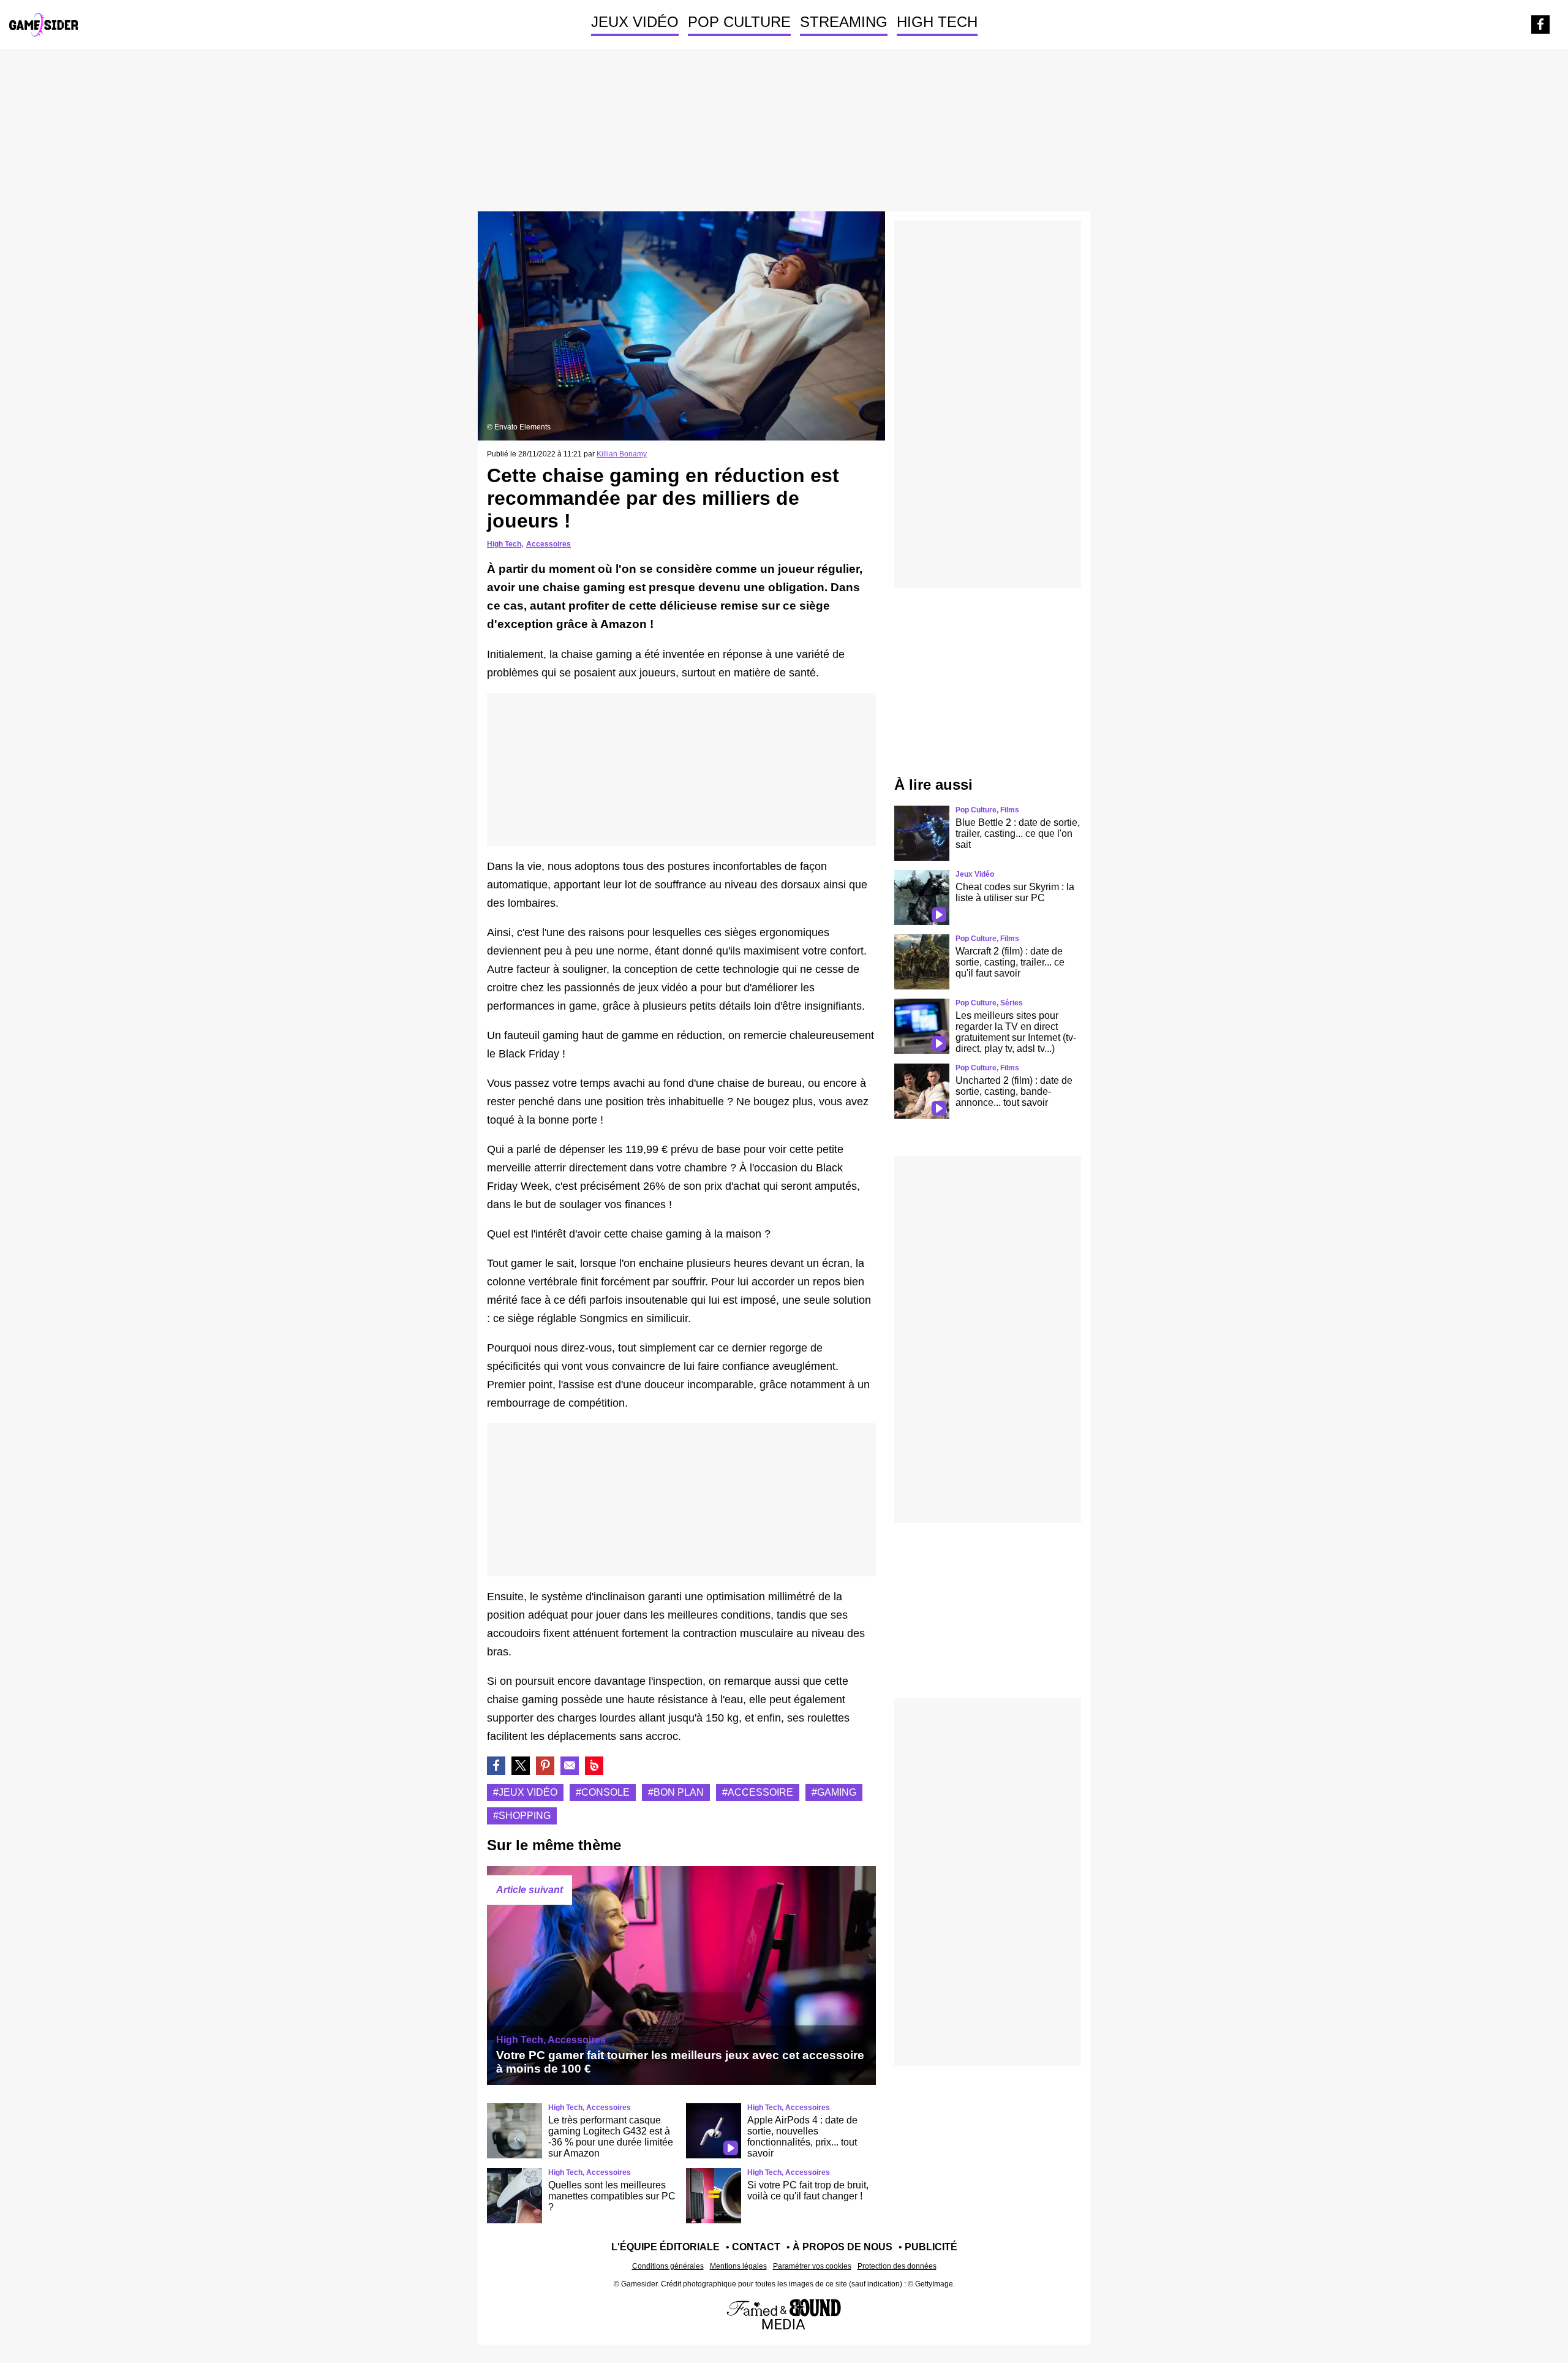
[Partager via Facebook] (496, 1766)
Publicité (931, 2247)
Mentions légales (738, 2266)
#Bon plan (676, 1792)
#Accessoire (758, 1792)
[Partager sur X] (521, 1766)
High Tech (504, 544)
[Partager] (545, 1766)
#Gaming (834, 1792)
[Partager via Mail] (570, 1766)
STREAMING (844, 22)
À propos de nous (842, 2247)
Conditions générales (668, 2266)
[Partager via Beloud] (594, 1766)
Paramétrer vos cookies (812, 2266)
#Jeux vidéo (525, 1792)
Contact (756, 2247)
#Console (603, 1792)
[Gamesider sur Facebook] (1540, 25)
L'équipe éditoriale (665, 2247)
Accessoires (548, 544)
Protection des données (897, 2266)
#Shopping (522, 1816)
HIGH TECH (937, 22)
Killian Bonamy (622, 454)
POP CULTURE (739, 22)
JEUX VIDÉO (635, 22)
